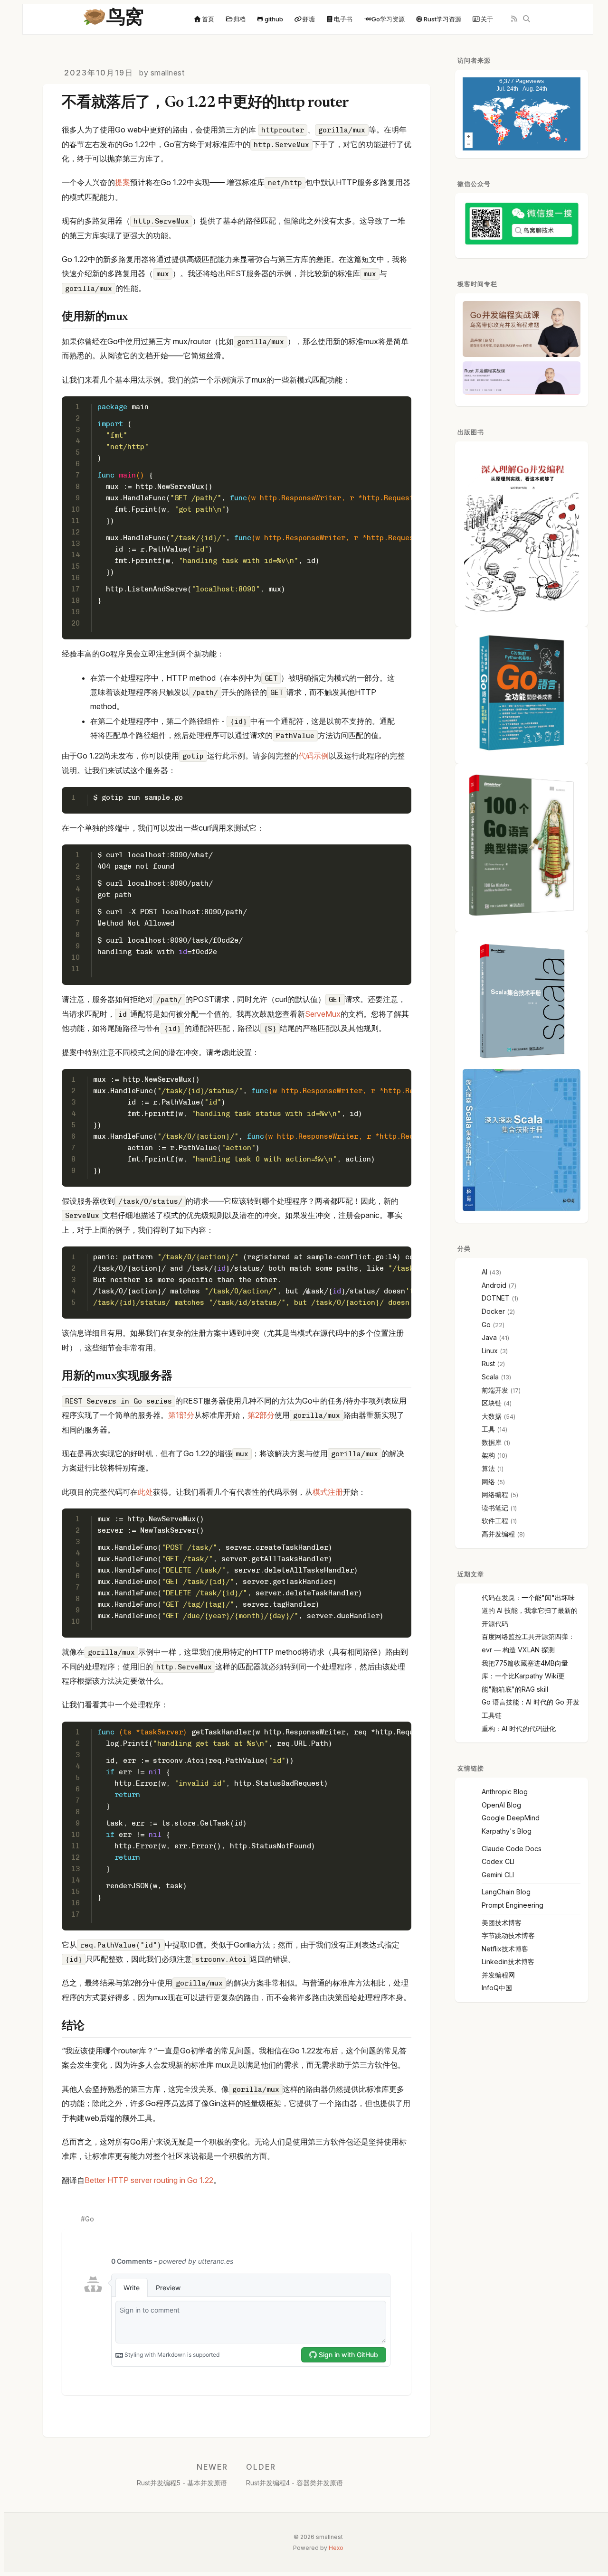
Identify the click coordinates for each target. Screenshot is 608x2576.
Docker (493, 1311)
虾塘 (309, 19)
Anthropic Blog (505, 1792)
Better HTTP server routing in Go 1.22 (149, 2180)
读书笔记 (495, 1508)
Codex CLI (498, 1861)
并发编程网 (498, 1975)
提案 (123, 182)
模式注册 (328, 1492)
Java (489, 1337)
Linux (490, 1351)
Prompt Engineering (513, 1905)
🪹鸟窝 (113, 19)
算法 (488, 1468)
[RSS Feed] (514, 19)
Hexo (336, 2548)
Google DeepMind (511, 1818)
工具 (488, 1429)
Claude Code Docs (512, 1849)
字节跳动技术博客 (508, 1935)
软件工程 (495, 1521)
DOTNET (496, 1298)
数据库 (492, 1442)
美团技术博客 (502, 1923)
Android (494, 1285)
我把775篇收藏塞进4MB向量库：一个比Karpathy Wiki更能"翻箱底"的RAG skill (525, 1676)
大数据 (492, 1416)
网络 (488, 1482)
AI (484, 1272)
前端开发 (495, 1390)
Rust (488, 1363)
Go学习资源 (388, 19)
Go (90, 2219)
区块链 (492, 1403)
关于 (487, 19)
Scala (490, 1377)
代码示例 (313, 756)
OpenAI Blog (501, 1805)
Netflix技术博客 (505, 1949)
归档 (239, 19)
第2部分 (261, 1415)
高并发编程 (498, 1534)
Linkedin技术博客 (508, 1962)
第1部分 (181, 1415)
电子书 (343, 19)
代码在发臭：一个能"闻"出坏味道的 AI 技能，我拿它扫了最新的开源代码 (530, 1611)
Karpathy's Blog (507, 1831)
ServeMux (323, 1014)
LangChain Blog (506, 1892)
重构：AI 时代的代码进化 (519, 1728)
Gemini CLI (498, 1875)
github (274, 19)
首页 (208, 19)
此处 (145, 1492)
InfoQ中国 (497, 1988)
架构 (488, 1455)
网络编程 (495, 1494)
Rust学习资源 (442, 19)
